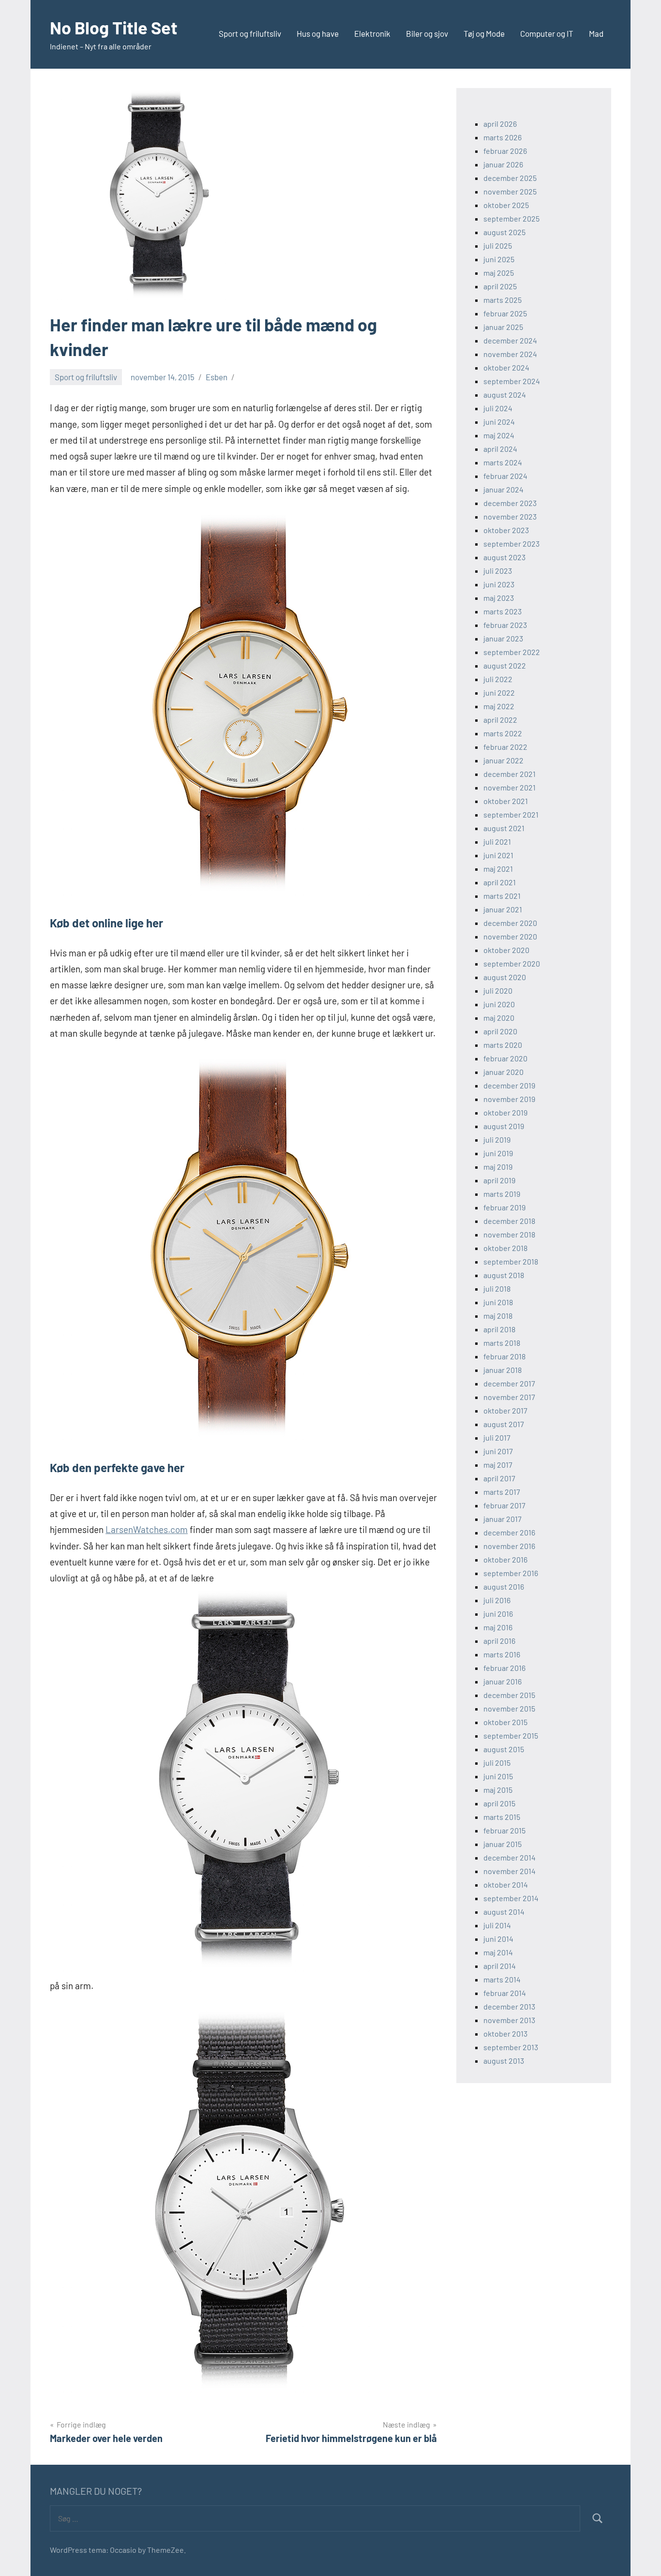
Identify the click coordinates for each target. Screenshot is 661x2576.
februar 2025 (505, 313)
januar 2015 (503, 1844)
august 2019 (504, 1126)
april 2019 (499, 1180)
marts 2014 (502, 1979)
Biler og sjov (427, 33)
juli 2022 (498, 679)
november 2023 (510, 516)
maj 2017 (498, 1465)
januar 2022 (503, 760)
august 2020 (505, 977)
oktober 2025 (506, 205)
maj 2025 (499, 273)
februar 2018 (504, 1356)
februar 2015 (504, 1830)
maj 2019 (498, 1167)
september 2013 (511, 2047)
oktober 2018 (505, 1248)
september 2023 (511, 543)
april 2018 (499, 1329)
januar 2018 (503, 1370)
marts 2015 (502, 1817)
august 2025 (504, 232)
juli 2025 (498, 246)
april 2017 (499, 1478)
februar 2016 (504, 1668)
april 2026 (500, 124)
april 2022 (500, 720)
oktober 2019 (505, 1112)
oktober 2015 (505, 1722)
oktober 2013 (505, 2033)
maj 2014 (498, 1952)
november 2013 (509, 2020)
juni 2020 (499, 1004)
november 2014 (510, 1871)
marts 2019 (502, 1194)
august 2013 (504, 2061)
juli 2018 (497, 1288)
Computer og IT (547, 33)
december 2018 (509, 1221)
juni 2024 (499, 422)
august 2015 (504, 1749)
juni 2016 (498, 1614)
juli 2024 (498, 408)
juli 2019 (497, 1139)
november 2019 (509, 1099)
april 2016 (499, 1641)
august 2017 (504, 1424)
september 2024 (512, 381)
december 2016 (509, 1532)
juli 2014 (497, 1925)
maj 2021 (498, 869)
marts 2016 (502, 1654)
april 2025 (500, 286)
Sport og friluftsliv (250, 33)
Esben (217, 377)
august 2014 (504, 1912)
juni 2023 (499, 584)
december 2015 (509, 1695)
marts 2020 (503, 1045)
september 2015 (511, 1735)
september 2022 (512, 652)
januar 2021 (503, 909)
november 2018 (509, 1234)
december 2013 (509, 2006)
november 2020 (510, 936)
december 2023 (510, 503)
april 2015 (499, 1803)
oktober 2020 (506, 950)
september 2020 (512, 963)
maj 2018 (498, 1316)
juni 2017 (498, 1451)
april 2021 (500, 882)
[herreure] (243, 1969)
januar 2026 (503, 164)
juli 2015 (497, 1763)
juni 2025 (499, 259)
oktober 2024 (506, 367)
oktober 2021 (506, 801)
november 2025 (510, 191)
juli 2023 (498, 571)
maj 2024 (499, 435)
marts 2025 (503, 300)
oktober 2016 (505, 1559)
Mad (596, 33)
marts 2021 (502, 896)
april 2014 (500, 1966)
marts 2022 (503, 733)
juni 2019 (498, 1153)
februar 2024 (505, 476)
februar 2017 (504, 1505)
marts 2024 (503, 462)
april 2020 (500, 1031)
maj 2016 (498, 1627)
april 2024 (500, 449)
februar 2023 (505, 625)
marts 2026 (503, 137)
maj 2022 (499, 706)
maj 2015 (498, 1790)
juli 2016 (497, 1600)
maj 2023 (499, 598)
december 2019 (509, 1085)
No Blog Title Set (114, 27)
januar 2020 (503, 1072)
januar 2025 (503, 327)
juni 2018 (498, 1302)
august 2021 (504, 828)
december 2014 (510, 1857)
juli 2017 (497, 1437)
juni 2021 (498, 855)
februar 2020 (505, 1058)
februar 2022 (505, 747)
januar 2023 (503, 638)
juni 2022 (499, 692)
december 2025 (510, 178)
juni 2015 (498, 1776)
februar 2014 (505, 1993)
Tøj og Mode (484, 33)
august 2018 (504, 1275)
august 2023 (504, 557)
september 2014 (511, 1898)
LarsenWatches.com (147, 1529)
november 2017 (509, 1397)
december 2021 (510, 774)
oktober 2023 (506, 530)
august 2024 (505, 395)
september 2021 (511, 814)
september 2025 (511, 218)
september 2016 (511, 1573)
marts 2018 (502, 1343)
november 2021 (510, 787)
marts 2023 (503, 611)
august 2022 (505, 665)
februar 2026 (505, 151)
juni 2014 (498, 1939)
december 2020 (510, 923)
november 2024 (510, 354)
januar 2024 (503, 489)
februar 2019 (504, 1207)
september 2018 (511, 1261)
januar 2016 (503, 1681)
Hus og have (318, 33)
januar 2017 (503, 1519)
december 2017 (509, 1383)
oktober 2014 (506, 1884)
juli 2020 (498, 990)
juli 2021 (497, 841)
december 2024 (510, 340)
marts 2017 (502, 1492)
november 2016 (509, 1546)
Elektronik (372, 33)
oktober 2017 (505, 1410)
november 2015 (509, 1708)
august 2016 (504, 1586)
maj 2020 (499, 1018)
